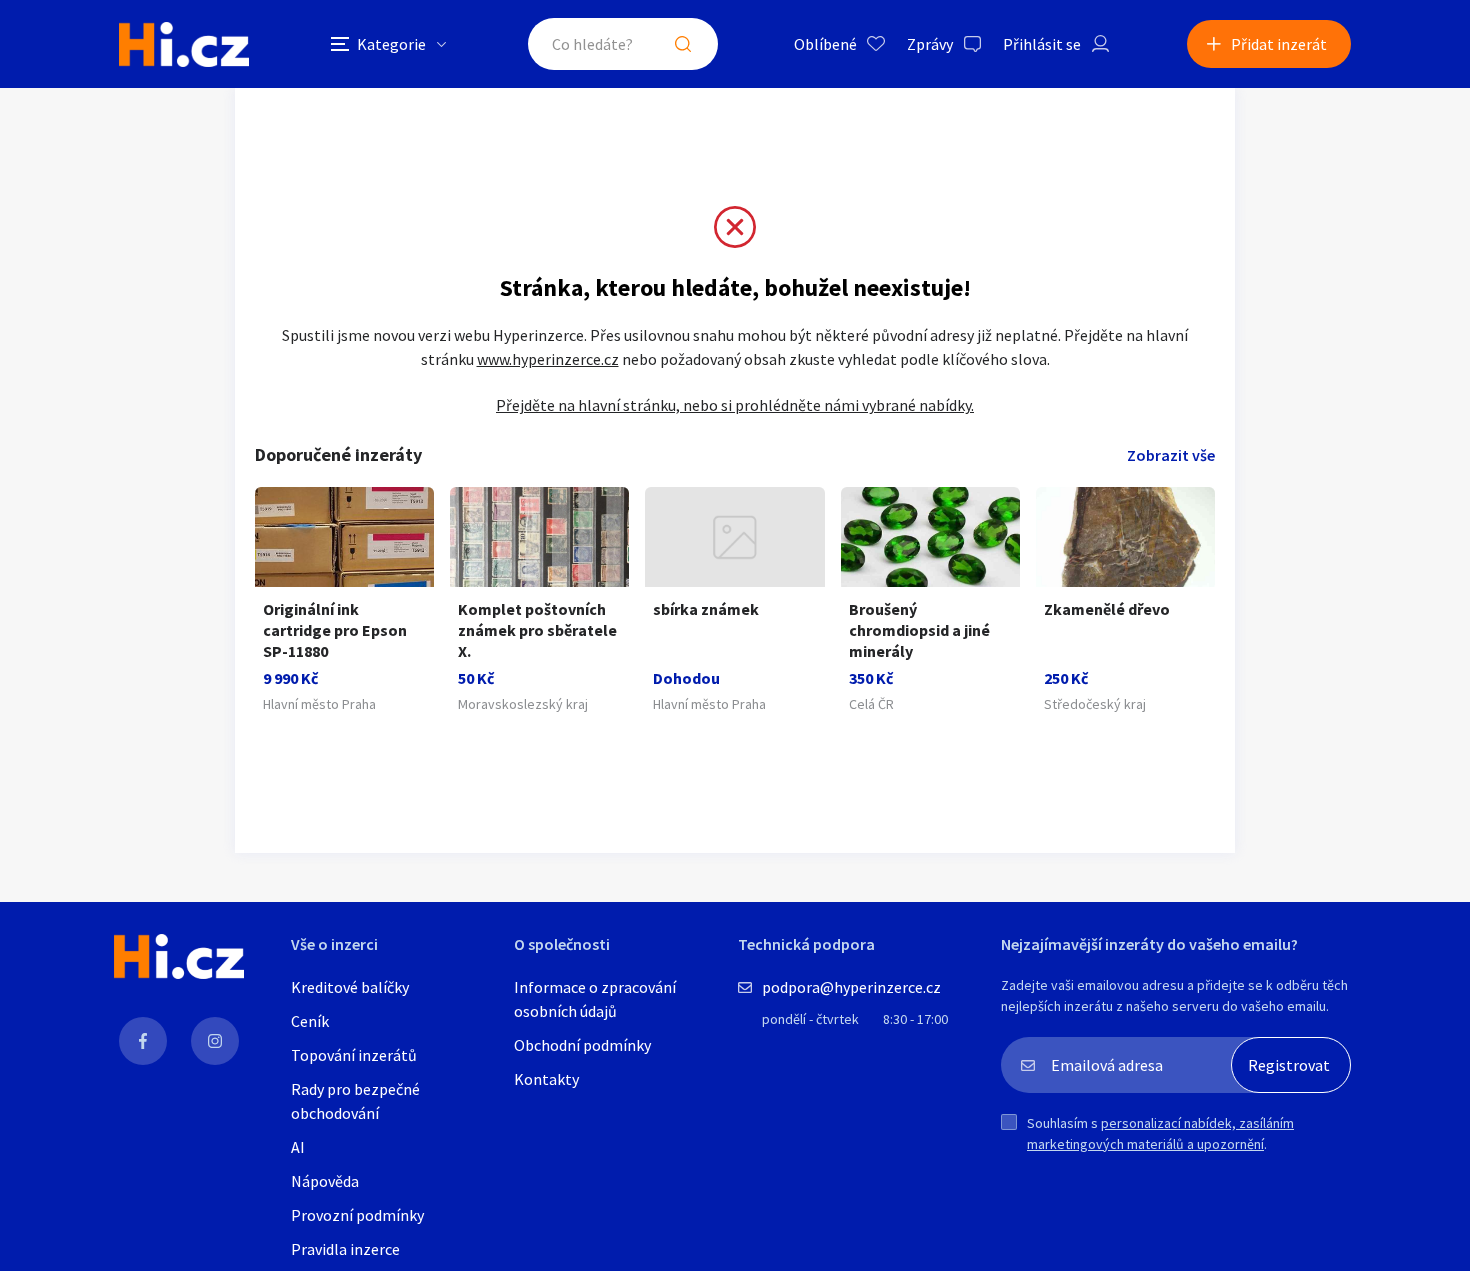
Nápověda (325, 1181)
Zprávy (930, 44)
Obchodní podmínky (582, 1045)
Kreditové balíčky (350, 987)
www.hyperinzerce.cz (548, 359)
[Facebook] (143, 1041)
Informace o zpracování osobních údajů (595, 999)
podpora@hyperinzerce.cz (851, 987)
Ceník (310, 1021)
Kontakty (546, 1079)
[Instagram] (215, 1041)
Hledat (683, 44)
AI (298, 1147)
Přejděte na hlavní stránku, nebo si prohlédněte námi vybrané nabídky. (735, 405)
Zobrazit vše (1171, 455)
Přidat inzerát (1279, 44)
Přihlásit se (1042, 44)
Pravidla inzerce (345, 1249)
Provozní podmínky (357, 1215)
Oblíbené (825, 44)
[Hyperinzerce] (184, 44)
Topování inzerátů (354, 1055)
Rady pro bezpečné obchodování (355, 1101)
